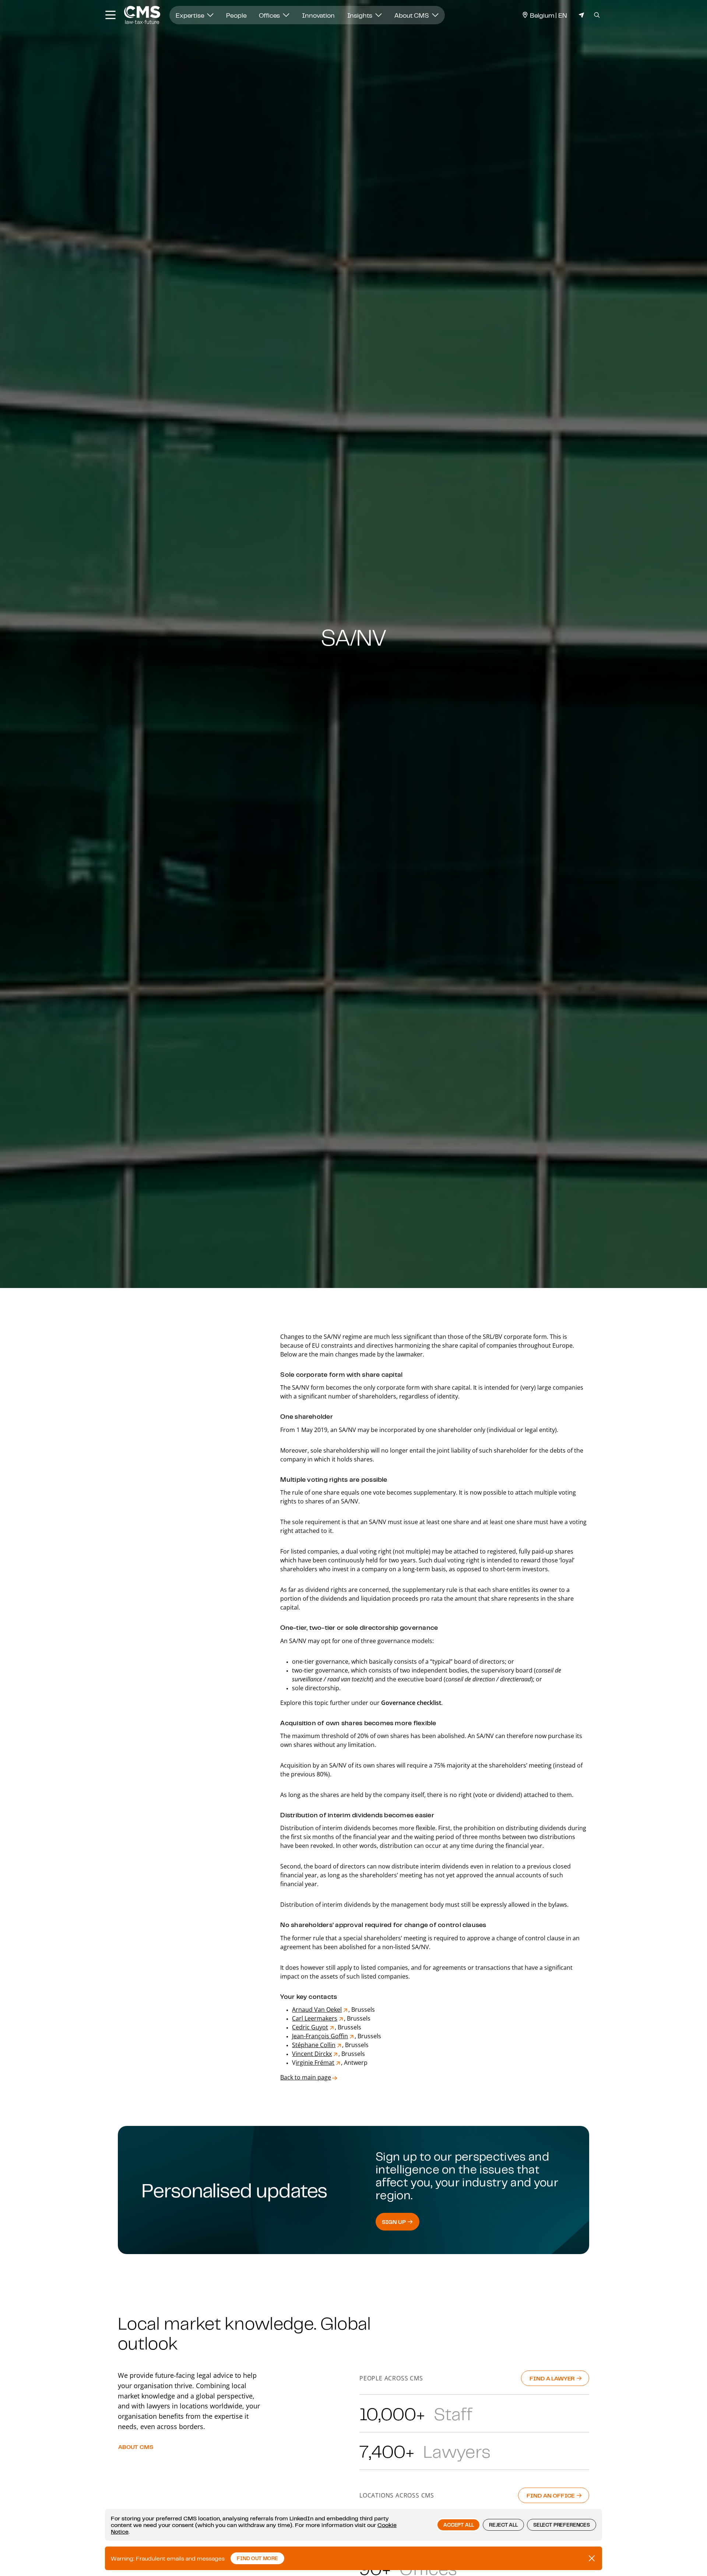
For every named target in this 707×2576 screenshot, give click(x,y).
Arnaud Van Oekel (317, 2010)
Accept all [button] (458, 2525)
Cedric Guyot (310, 2027)
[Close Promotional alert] (592, 2558)
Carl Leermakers (315, 2018)
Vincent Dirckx (312, 2054)
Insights (361, 15)
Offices (270, 15)
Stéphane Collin (314, 2045)
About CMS (412, 15)
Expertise (191, 15)
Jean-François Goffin (320, 2036)
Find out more (257, 2558)
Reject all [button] (503, 2525)
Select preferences (562, 2525)
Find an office (551, 2495)
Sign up (395, 2222)
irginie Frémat (315, 2063)
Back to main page (306, 2077)
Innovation (318, 15)
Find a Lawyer (553, 2378)
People (236, 15)
